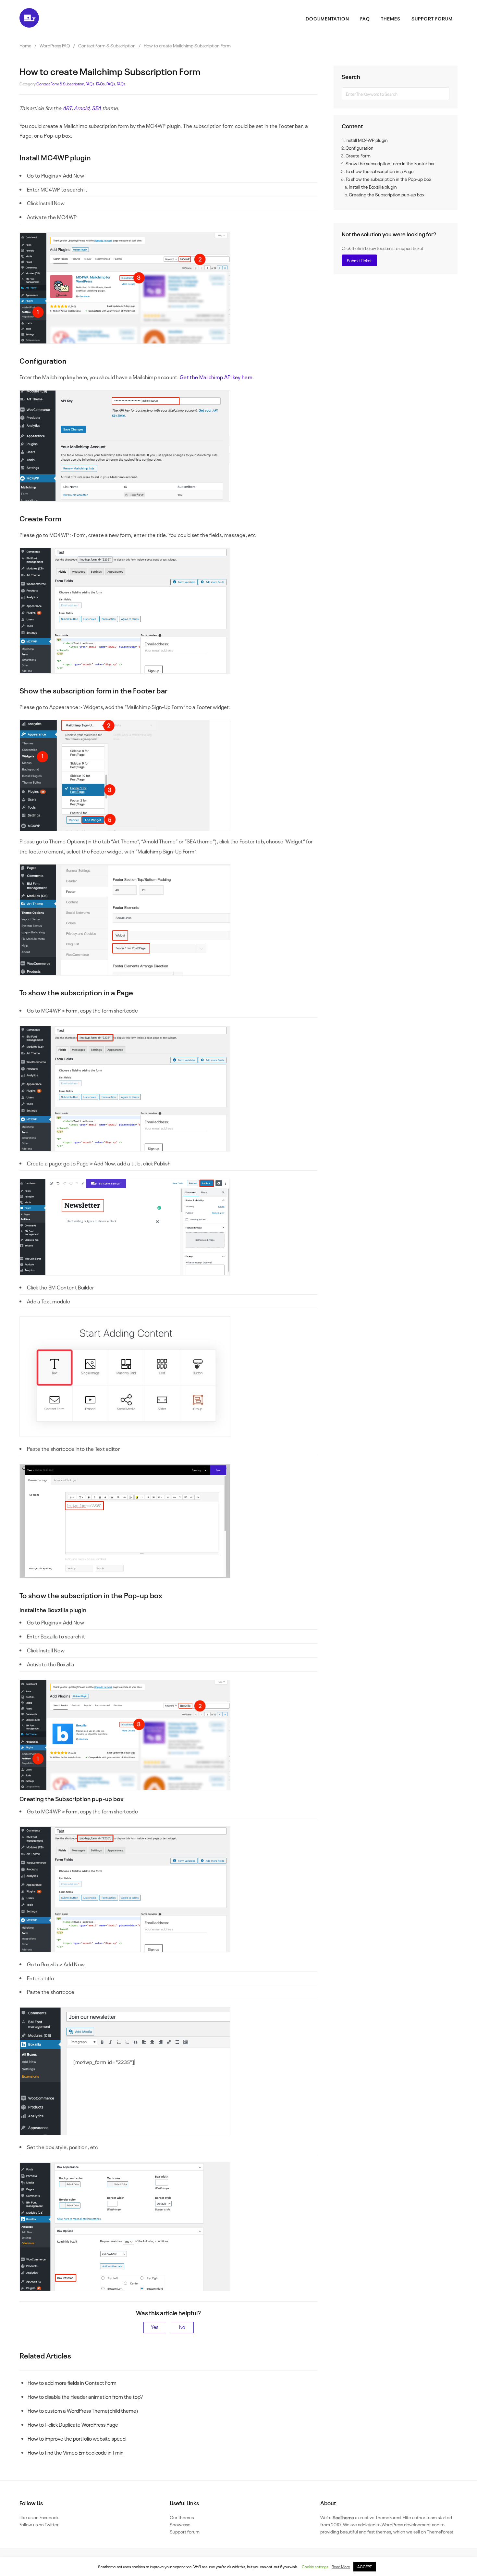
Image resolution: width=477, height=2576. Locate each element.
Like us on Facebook (39, 2517)
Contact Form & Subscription (60, 84)
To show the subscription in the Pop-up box (388, 179)
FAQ (365, 18)
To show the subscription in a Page (380, 171)
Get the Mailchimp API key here (216, 377)
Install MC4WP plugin (367, 140)
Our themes (182, 2517)
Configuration (360, 148)
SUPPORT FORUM (432, 18)
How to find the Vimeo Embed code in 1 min (76, 2452)
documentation (327, 18)
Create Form (358, 155)
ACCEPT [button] (365, 2567)
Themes (391, 18)
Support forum (185, 2531)
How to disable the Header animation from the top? (85, 2396)
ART (67, 108)
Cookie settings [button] (315, 2567)
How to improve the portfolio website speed (77, 2438)
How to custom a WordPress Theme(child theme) (83, 2410)
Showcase (180, 2524)
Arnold (82, 108)
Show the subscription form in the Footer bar (390, 163)
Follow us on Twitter (39, 2524)
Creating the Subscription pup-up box (387, 194)
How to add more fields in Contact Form (72, 2383)
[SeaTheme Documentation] (29, 25)
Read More (341, 2567)
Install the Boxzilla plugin (373, 187)
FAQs (90, 84)
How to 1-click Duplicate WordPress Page (73, 2424)
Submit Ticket (359, 260)
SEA (97, 108)
